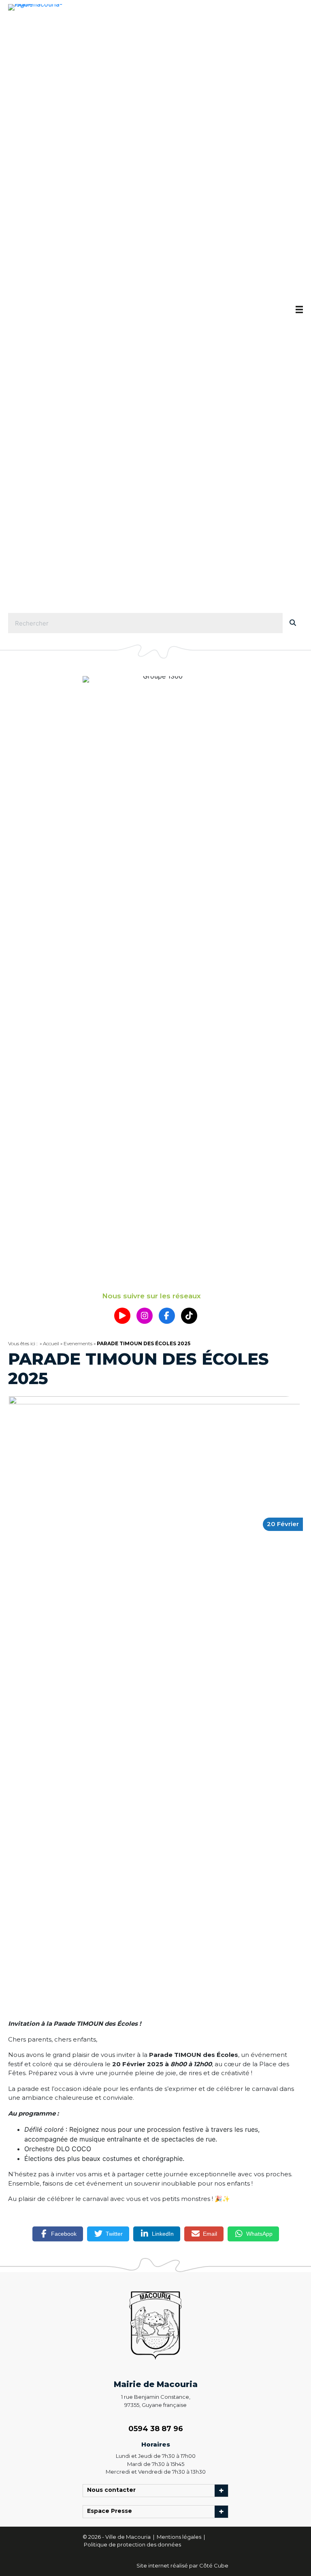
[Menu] (299, 310)
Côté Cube (214, 2565)
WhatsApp (259, 2234)
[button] (122, 1316)
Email (210, 2234)
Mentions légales (180, 2537)
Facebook (64, 2234)
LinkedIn (163, 2234)
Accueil (51, 1343)
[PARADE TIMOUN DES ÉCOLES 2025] (155, 1699)
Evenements (78, 1343)
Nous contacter (113, 2491)
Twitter (114, 2234)
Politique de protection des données (132, 2544)
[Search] (293, 623)
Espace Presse (112, 2512)
